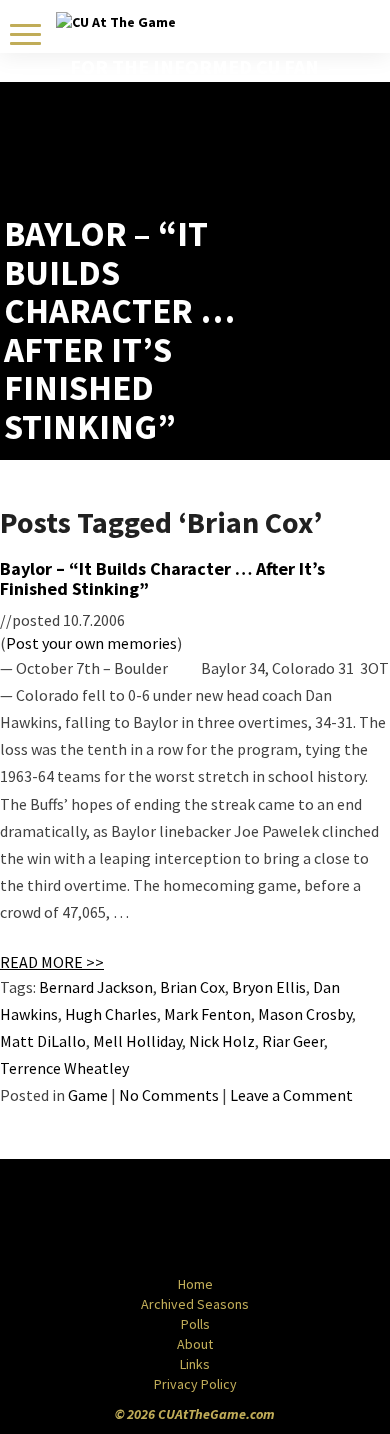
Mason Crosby (305, 1014)
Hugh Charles (111, 1014)
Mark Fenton (207, 1014)
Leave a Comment (291, 1095)
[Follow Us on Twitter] (238, 1219)
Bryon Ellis (269, 987)
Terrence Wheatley (64, 1068)
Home (195, 1284)
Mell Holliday (137, 1041)
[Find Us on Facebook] (150, 1219)
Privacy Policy (195, 1384)
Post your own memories (91, 643)
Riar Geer (293, 1041)
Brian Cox (192, 987)
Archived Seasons (195, 1304)
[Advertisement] (269, 165)
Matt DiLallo (43, 1041)
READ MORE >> (52, 962)
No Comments (169, 1095)
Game (88, 1095)
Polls (195, 1324)
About (195, 1344)
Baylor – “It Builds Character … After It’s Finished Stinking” (162, 578)
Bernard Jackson (96, 987)
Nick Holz (222, 1041)
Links (195, 1364)
